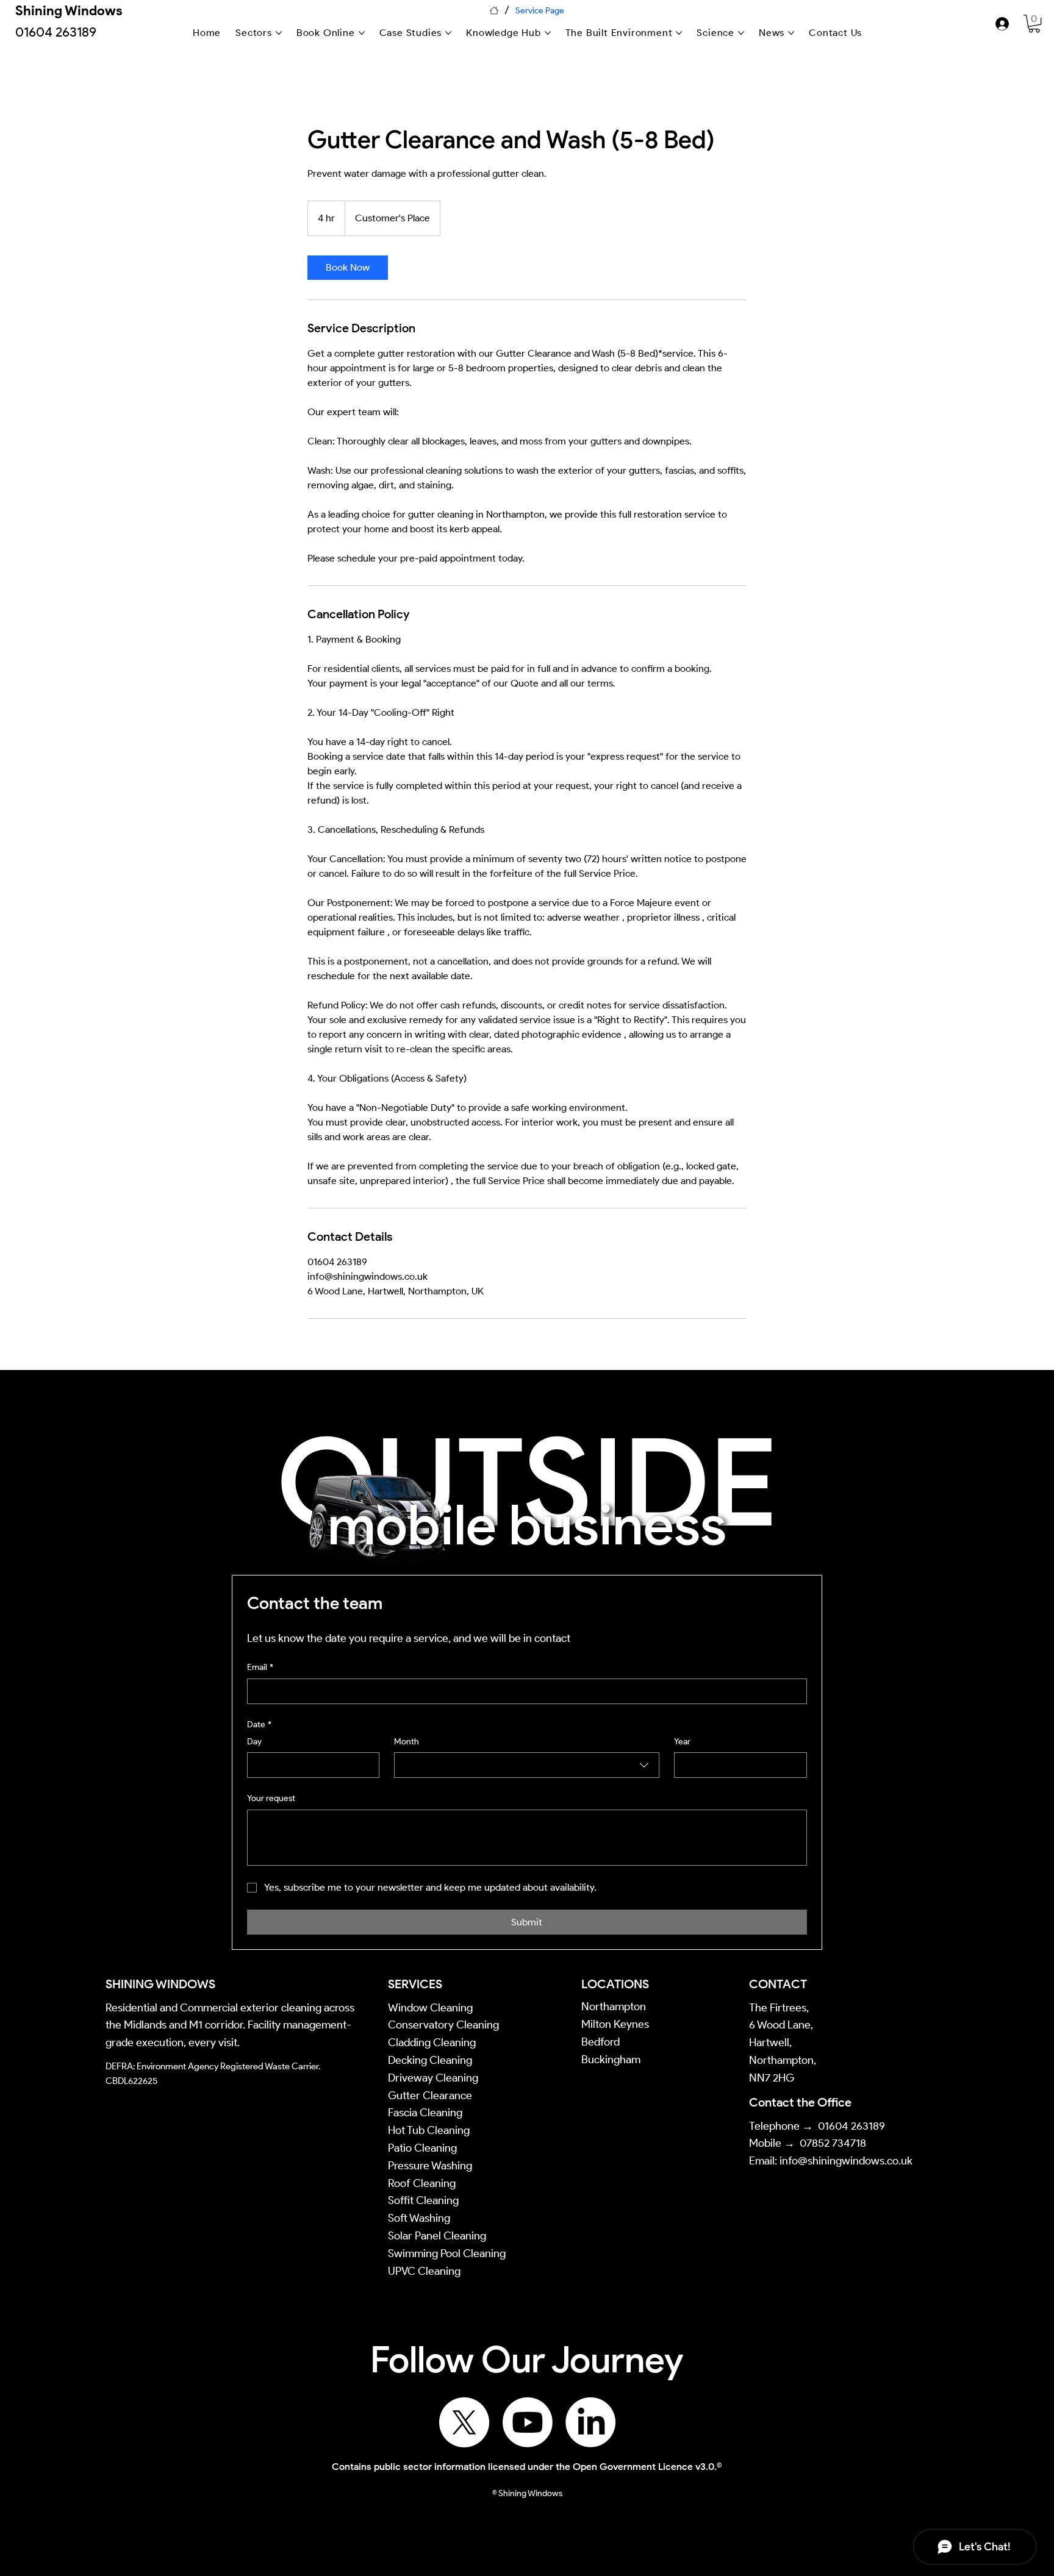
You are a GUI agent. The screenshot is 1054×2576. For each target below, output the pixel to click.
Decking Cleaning (430, 2060)
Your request (271, 1798)
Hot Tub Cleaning (429, 2130)
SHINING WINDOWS (160, 1984)
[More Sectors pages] (279, 33)
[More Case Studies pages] (448, 33)
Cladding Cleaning (432, 2043)
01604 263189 (851, 2126)
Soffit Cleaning (423, 2200)
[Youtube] (528, 2422)
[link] (1034, 23)
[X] (464, 2422)
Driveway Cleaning (433, 2078)
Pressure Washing (431, 2166)
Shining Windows (69, 11)
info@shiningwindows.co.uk (846, 2161)
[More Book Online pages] (362, 33)
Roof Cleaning (423, 2183)
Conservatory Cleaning (443, 2025)
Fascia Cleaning (425, 2113)
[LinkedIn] (590, 2422)
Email (260, 1667)
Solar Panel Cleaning (437, 2236)
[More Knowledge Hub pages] (548, 33)
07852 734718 (833, 2143)
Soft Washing (420, 2218)
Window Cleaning (430, 2008)
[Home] (494, 10)
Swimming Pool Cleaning (447, 2253)
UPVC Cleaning (424, 2271)
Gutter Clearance (430, 2096)
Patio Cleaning (424, 2148)
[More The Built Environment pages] (679, 33)
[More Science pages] (741, 33)
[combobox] (527, 1765)
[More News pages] (791, 33)
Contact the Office (800, 2102)
